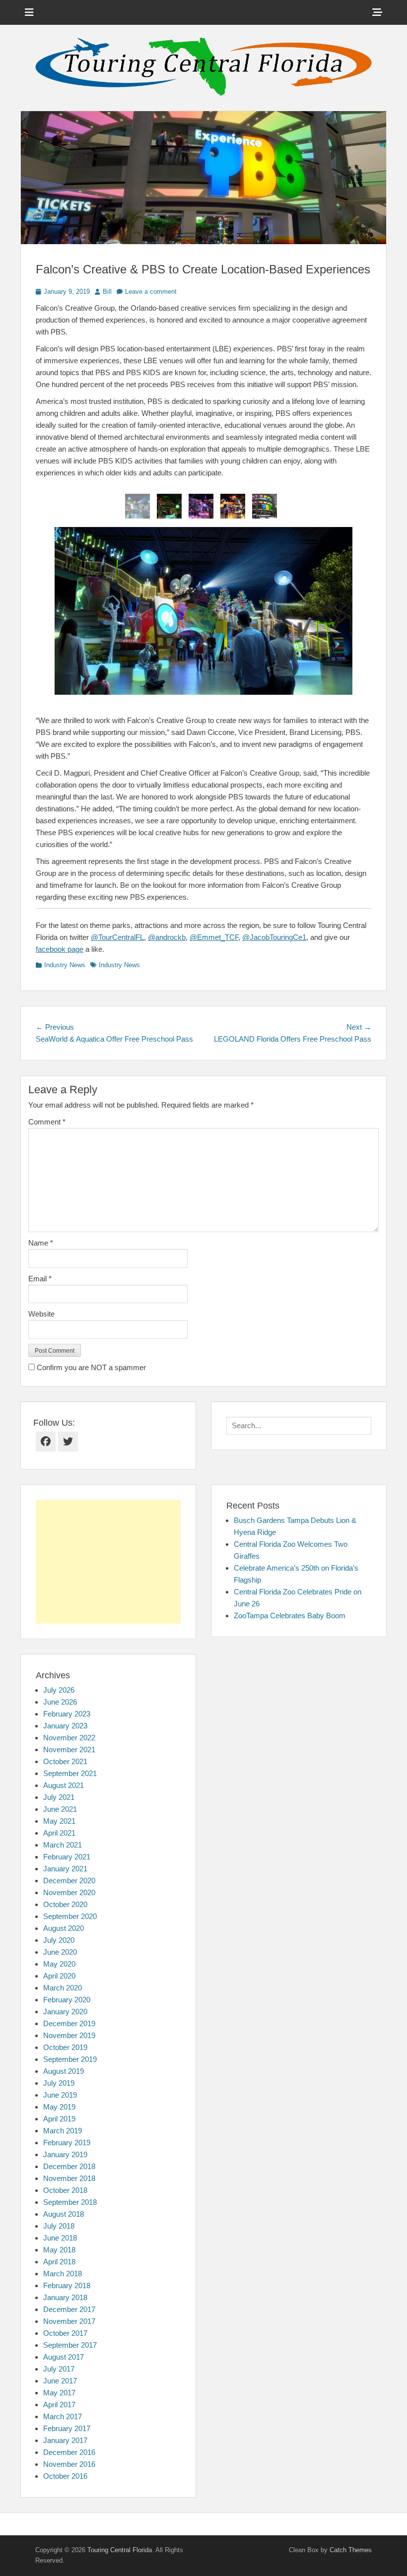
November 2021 (69, 1750)
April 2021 (59, 1833)
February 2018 (67, 2285)
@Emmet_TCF (214, 937)
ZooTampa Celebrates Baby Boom (290, 1616)
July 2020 (59, 1940)
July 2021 (59, 1797)
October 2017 (65, 2333)
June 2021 (60, 1809)
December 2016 (69, 2452)
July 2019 (59, 2083)
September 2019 (70, 2059)
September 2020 (70, 1916)
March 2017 (63, 2416)
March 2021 (63, 1845)
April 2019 (59, 2119)
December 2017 (69, 2309)
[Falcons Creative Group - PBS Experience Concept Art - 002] (169, 506)
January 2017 (65, 2440)
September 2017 (70, 2345)
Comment (47, 1122)
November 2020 (69, 1892)
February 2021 (67, 1857)
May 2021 (59, 1821)
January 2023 (65, 1726)
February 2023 (67, 1714)
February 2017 (67, 2428)
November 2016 (69, 2464)
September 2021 (70, 1773)
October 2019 (65, 2047)
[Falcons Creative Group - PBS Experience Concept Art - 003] (201, 506)
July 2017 (59, 2369)
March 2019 (63, 2131)
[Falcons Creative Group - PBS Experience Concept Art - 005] (265, 506)
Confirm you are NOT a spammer (90, 1367)
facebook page (60, 949)
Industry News (65, 965)
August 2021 (64, 1785)
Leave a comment (151, 292)
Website (41, 1314)
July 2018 (59, 2226)
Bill (107, 292)
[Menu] (29, 12)
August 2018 (64, 2214)
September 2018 (70, 2202)
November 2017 (69, 2321)
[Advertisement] (108, 1562)
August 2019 (64, 2071)
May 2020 (59, 1964)
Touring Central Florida (120, 2550)
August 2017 (64, 2357)
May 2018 (59, 2250)
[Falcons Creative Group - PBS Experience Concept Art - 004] (233, 506)
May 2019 (59, 2107)
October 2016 (65, 2476)
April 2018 (59, 2262)
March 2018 (63, 2274)
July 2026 (59, 1690)
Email (40, 1279)
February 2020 (67, 2000)
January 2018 (65, 2297)
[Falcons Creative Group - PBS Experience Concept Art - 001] (137, 506)
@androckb (167, 937)
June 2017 (60, 2381)
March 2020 (63, 1988)
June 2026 (60, 1702)
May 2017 (59, 2393)
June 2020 (60, 1952)
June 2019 (60, 2095)
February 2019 (67, 2143)
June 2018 (60, 2238)
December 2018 (69, 2166)
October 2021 (65, 1761)
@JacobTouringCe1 (274, 937)
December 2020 (69, 1881)
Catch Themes (351, 2550)
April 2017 (59, 2405)
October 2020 (65, 1904)
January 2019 (65, 2154)
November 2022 (69, 1738)
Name (41, 1243)
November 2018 (69, 2178)
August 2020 (64, 1928)
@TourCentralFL (117, 937)
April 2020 (59, 1976)
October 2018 (65, 2190)
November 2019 (69, 2035)
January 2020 (65, 2012)
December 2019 (69, 2023)
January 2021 (65, 1869)
